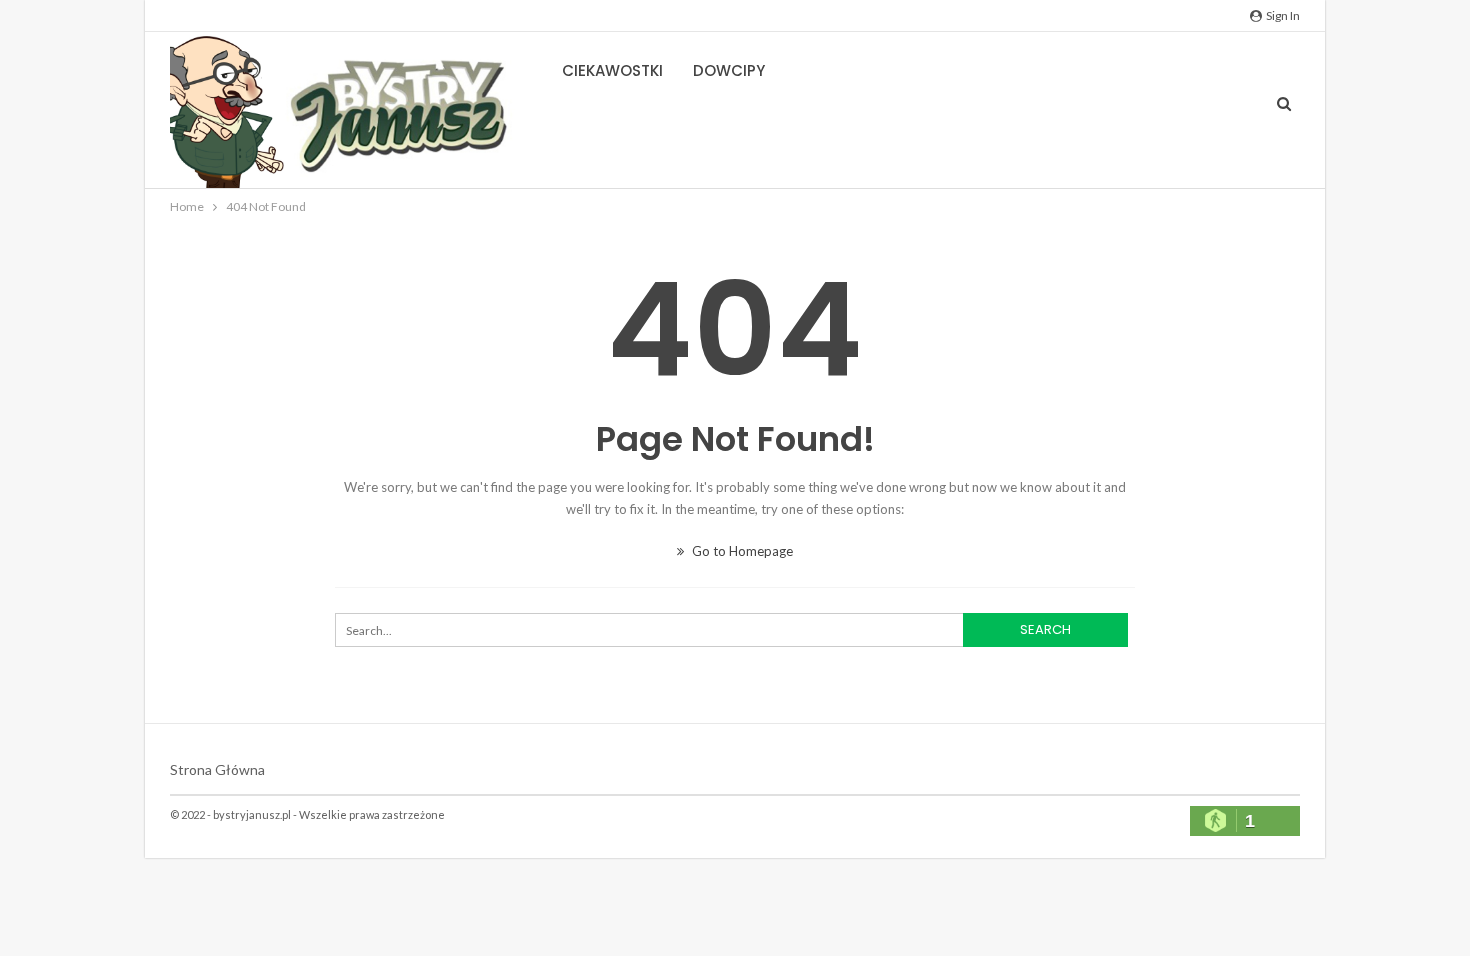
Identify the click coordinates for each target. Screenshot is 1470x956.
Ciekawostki (612, 70)
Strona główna (217, 769)
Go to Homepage (741, 551)
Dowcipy (729, 70)
